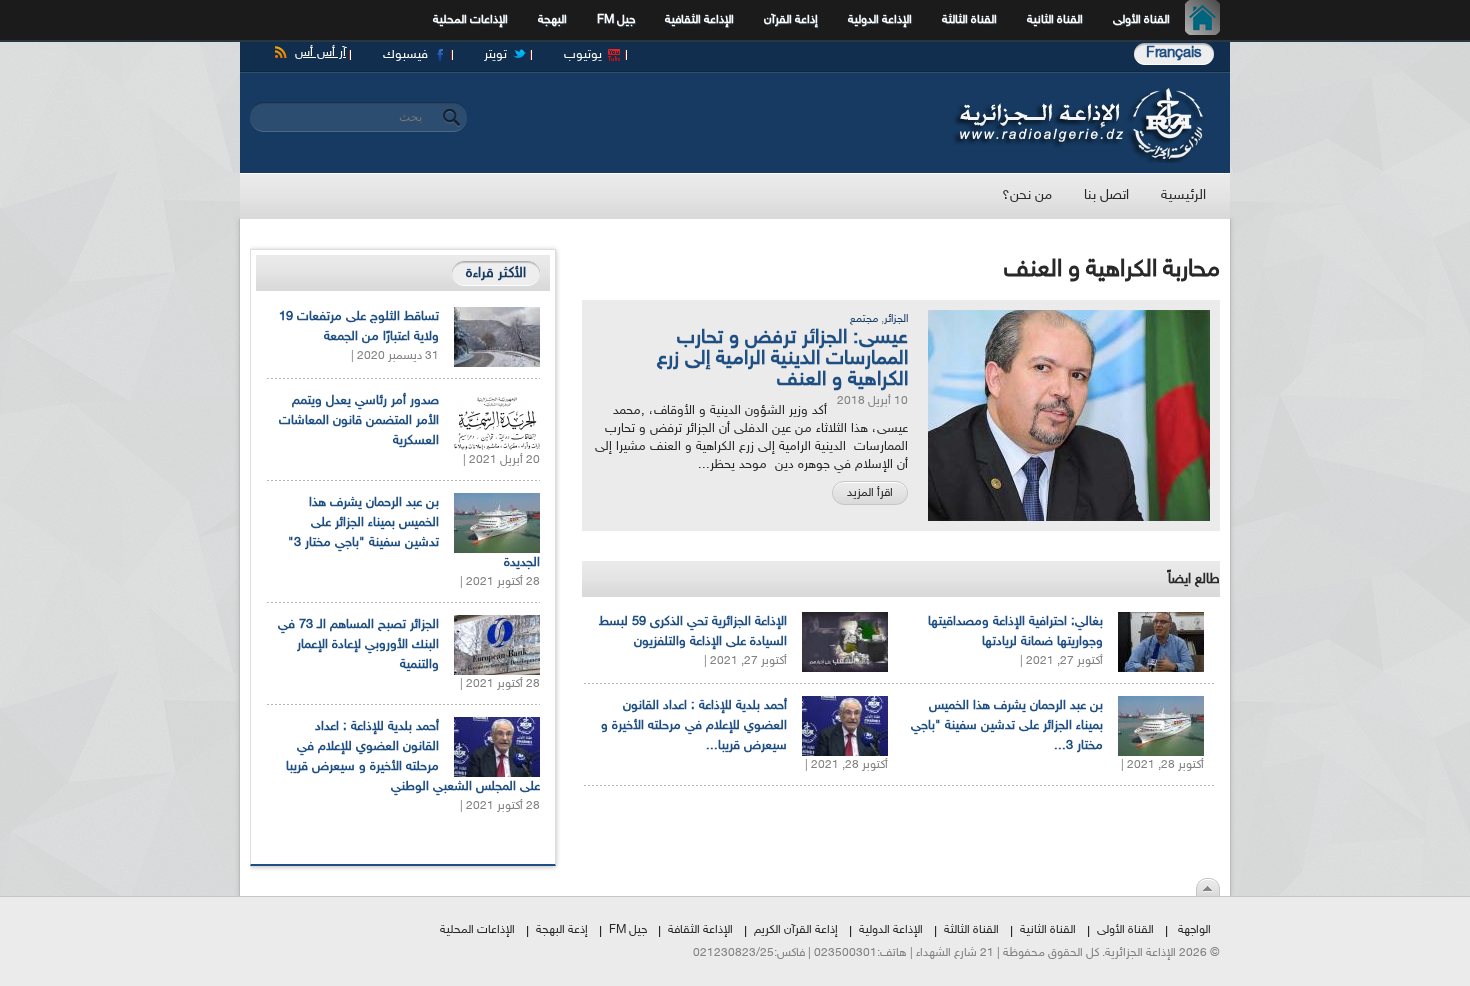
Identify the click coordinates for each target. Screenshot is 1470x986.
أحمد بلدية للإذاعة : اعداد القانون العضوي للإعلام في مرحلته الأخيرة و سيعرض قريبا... (694, 726)
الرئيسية (1207, 20)
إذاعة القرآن (791, 20)
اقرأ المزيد (870, 493)
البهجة (552, 20)
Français (1174, 53)
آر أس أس (320, 53)
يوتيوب (583, 55)
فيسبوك (405, 55)
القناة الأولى (1141, 20)
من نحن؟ (1027, 195)
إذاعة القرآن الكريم (796, 930)
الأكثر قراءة (496, 273)
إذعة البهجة (562, 930)
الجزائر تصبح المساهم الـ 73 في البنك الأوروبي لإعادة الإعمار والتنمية (358, 645)
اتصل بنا (1106, 195)
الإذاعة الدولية (880, 20)
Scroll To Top (1208, 887)
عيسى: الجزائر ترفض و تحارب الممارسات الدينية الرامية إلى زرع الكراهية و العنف (782, 359)
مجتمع (864, 319)
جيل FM (616, 20)
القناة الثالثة (969, 20)
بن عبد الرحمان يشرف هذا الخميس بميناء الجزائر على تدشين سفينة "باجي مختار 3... (1007, 726)
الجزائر (896, 319)
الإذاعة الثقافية (699, 20)
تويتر (495, 55)
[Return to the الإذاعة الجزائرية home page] (1077, 93)
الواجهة (1194, 930)
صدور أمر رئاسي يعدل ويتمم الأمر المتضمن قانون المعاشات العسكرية (359, 421)
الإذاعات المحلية (470, 20)
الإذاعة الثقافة (700, 930)
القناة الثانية (1055, 20)
